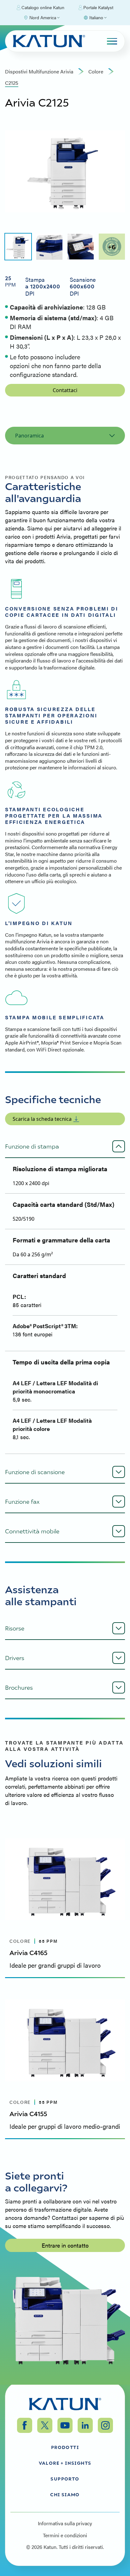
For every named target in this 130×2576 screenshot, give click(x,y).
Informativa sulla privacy (65, 2523)
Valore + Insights (65, 2463)
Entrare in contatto (65, 2245)
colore (96, 72)
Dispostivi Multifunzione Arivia (39, 72)
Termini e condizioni (65, 2535)
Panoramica (30, 436)
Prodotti (65, 2447)
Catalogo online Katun (43, 7)
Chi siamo (65, 2494)
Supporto (65, 2479)
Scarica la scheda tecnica (42, 1119)
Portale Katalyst (98, 7)
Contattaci (65, 390)
